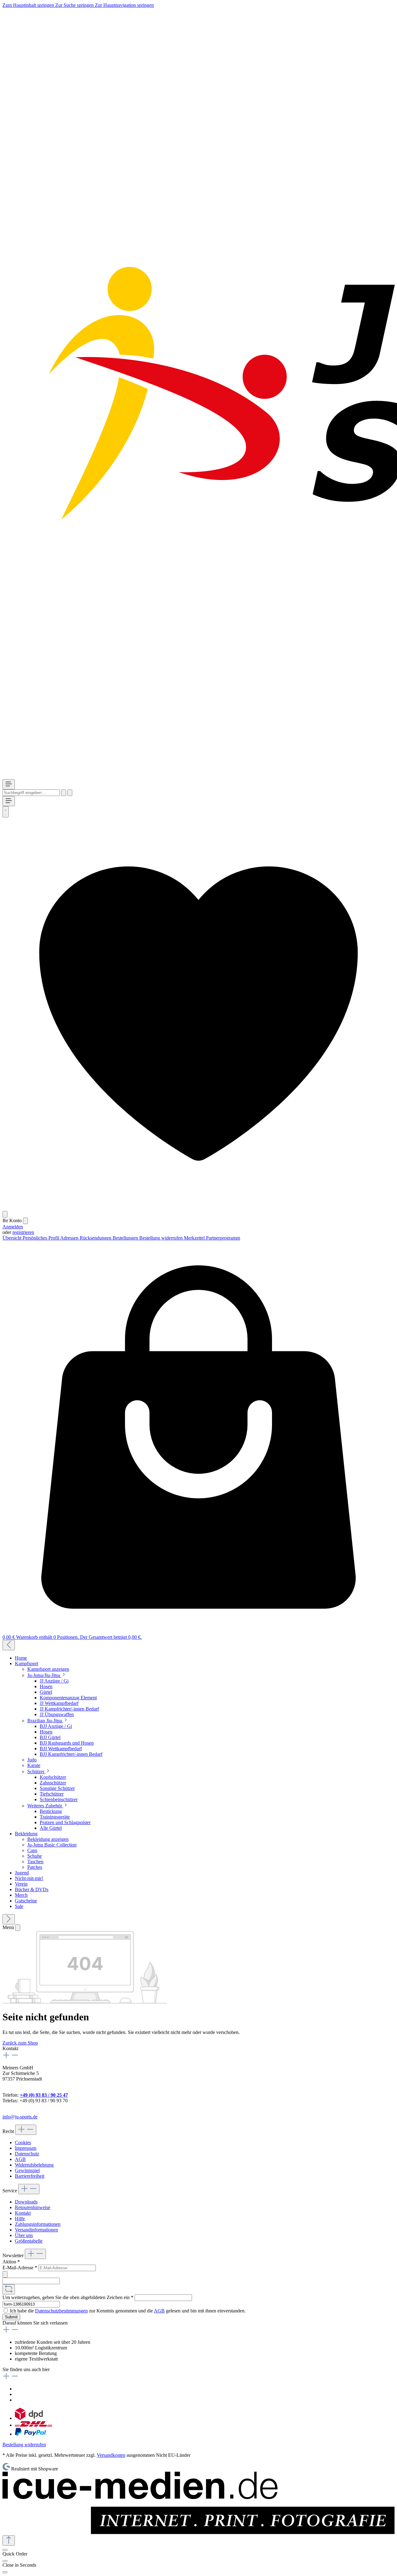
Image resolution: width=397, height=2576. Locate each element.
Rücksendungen (96, 1238)
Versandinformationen (36, 2230)
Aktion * (11, 2262)
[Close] (5, 2561)
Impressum (26, 2148)
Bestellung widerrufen (162, 1238)
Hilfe (20, 2219)
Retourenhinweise (33, 2207)
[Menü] (9, 784)
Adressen (70, 1238)
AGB (20, 2159)
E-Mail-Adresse (20, 2268)
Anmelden (13, 1227)
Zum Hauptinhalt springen (29, 5)
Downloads (26, 2202)
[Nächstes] (9, 1919)
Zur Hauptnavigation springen (124, 5)
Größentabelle (29, 2241)
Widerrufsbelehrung (34, 2165)
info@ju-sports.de (20, 2117)
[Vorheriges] (9, 1645)
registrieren (23, 1232)
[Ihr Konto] (5, 1214)
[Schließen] (5, 2550)
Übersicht (13, 1238)
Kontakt (23, 2213)
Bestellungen (126, 1238)
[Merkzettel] (198, 1208)
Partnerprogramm (223, 1238)
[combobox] (31, 793)
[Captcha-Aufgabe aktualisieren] (9, 2289)
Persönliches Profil (41, 1238)
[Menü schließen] (25, 1221)
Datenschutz (27, 2154)
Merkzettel (195, 1238)
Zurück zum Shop (20, 2043)
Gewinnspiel (27, 2170)
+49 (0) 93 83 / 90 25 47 (44, 2095)
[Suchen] (64, 793)
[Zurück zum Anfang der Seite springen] (9, 2540)
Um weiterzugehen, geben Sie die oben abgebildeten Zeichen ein (68, 2297)
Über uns (24, 2235)
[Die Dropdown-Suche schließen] (70, 793)
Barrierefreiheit (30, 2176)
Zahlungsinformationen (38, 2224)
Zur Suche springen (75, 5)
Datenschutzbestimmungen (61, 2311)
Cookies (23, 2142)
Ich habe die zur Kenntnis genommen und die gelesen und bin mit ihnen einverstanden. (128, 2311)
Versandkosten (111, 2455)
